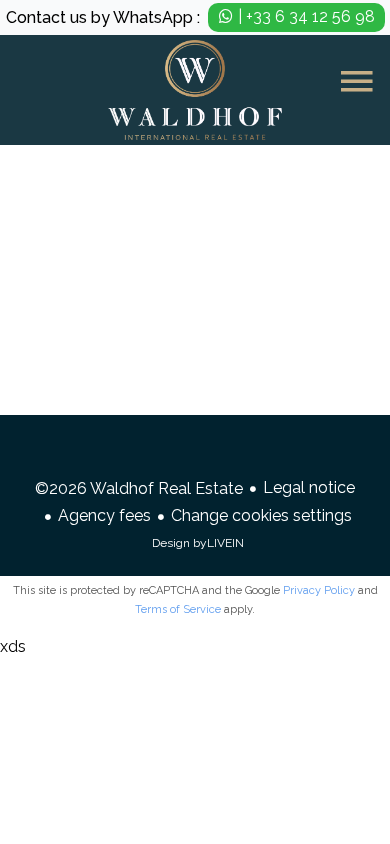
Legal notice (309, 487)
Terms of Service (178, 609)
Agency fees (104, 515)
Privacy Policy (319, 590)
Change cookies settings (261, 515)
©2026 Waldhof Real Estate (139, 488)
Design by (198, 543)
